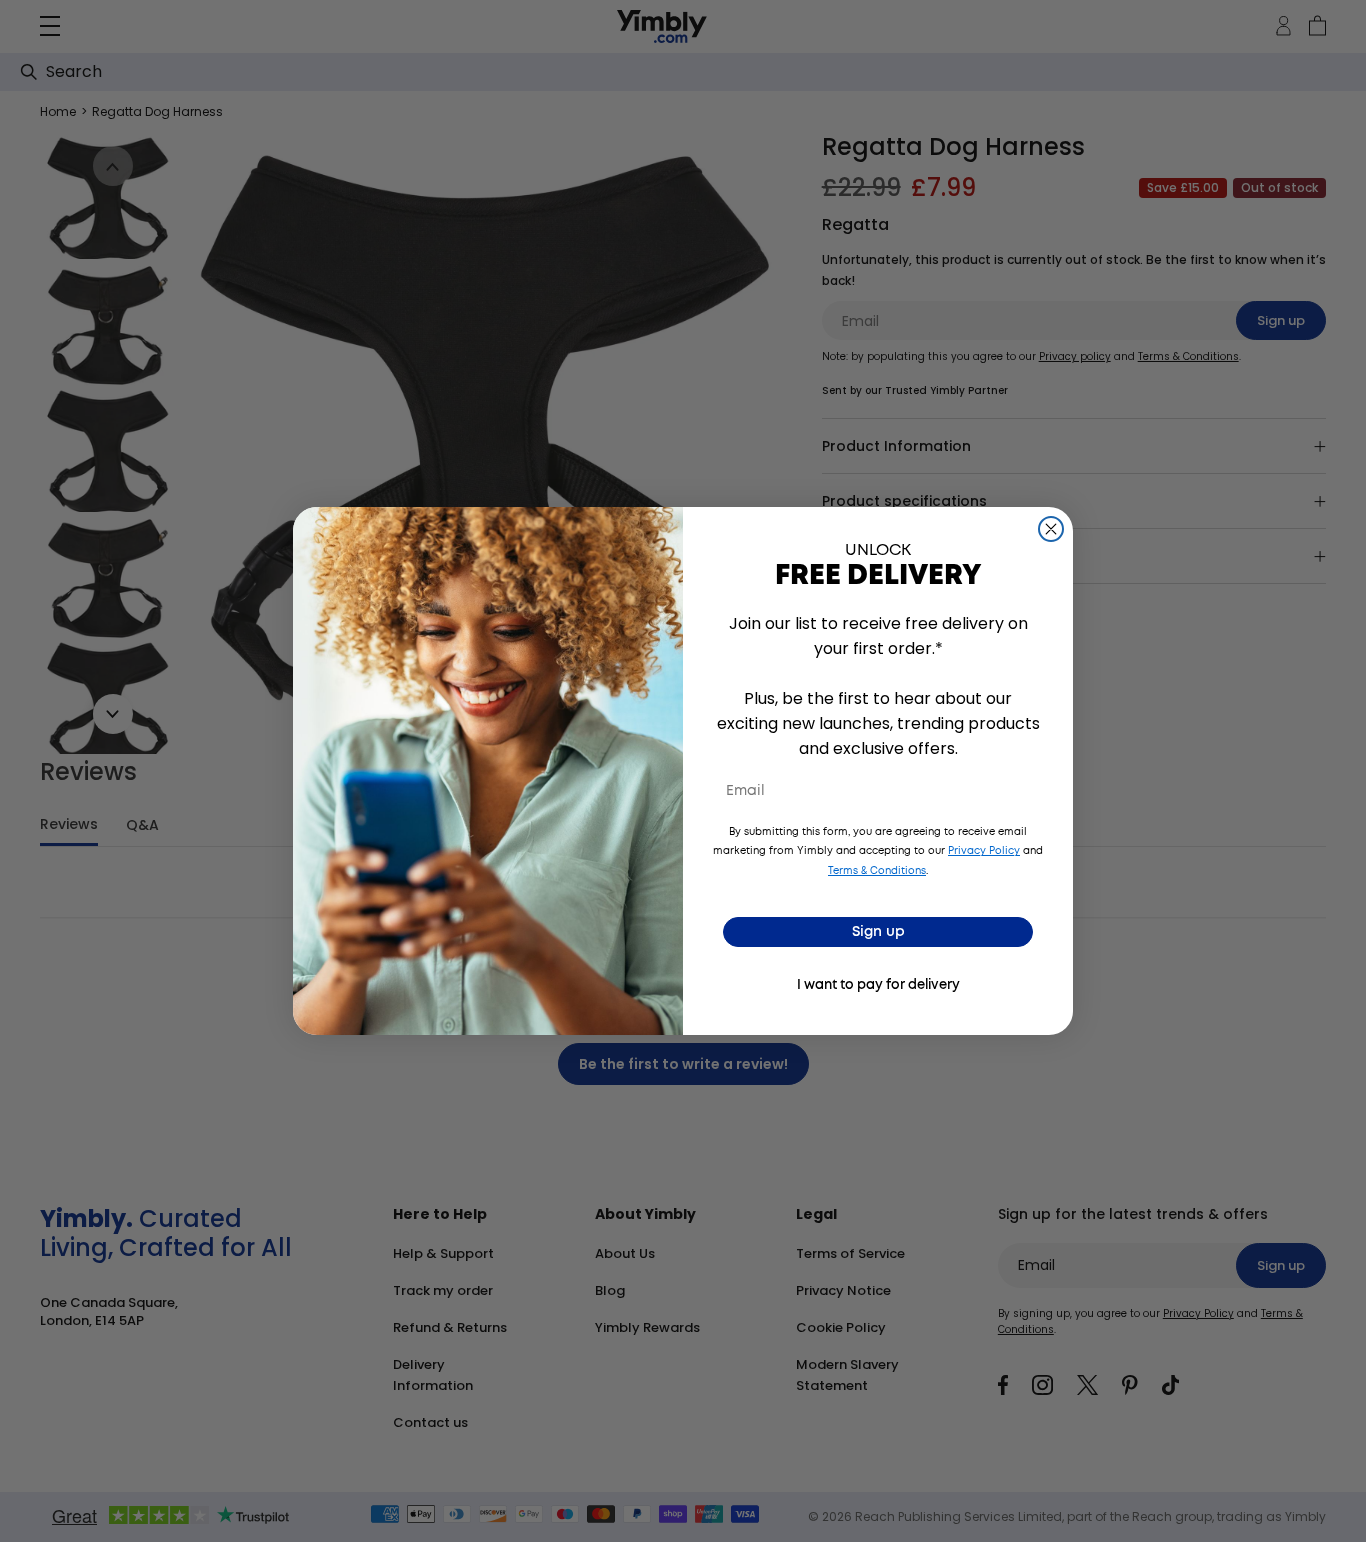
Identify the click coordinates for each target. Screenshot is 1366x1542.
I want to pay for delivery (878, 985)
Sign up (878, 932)
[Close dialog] (1051, 529)
